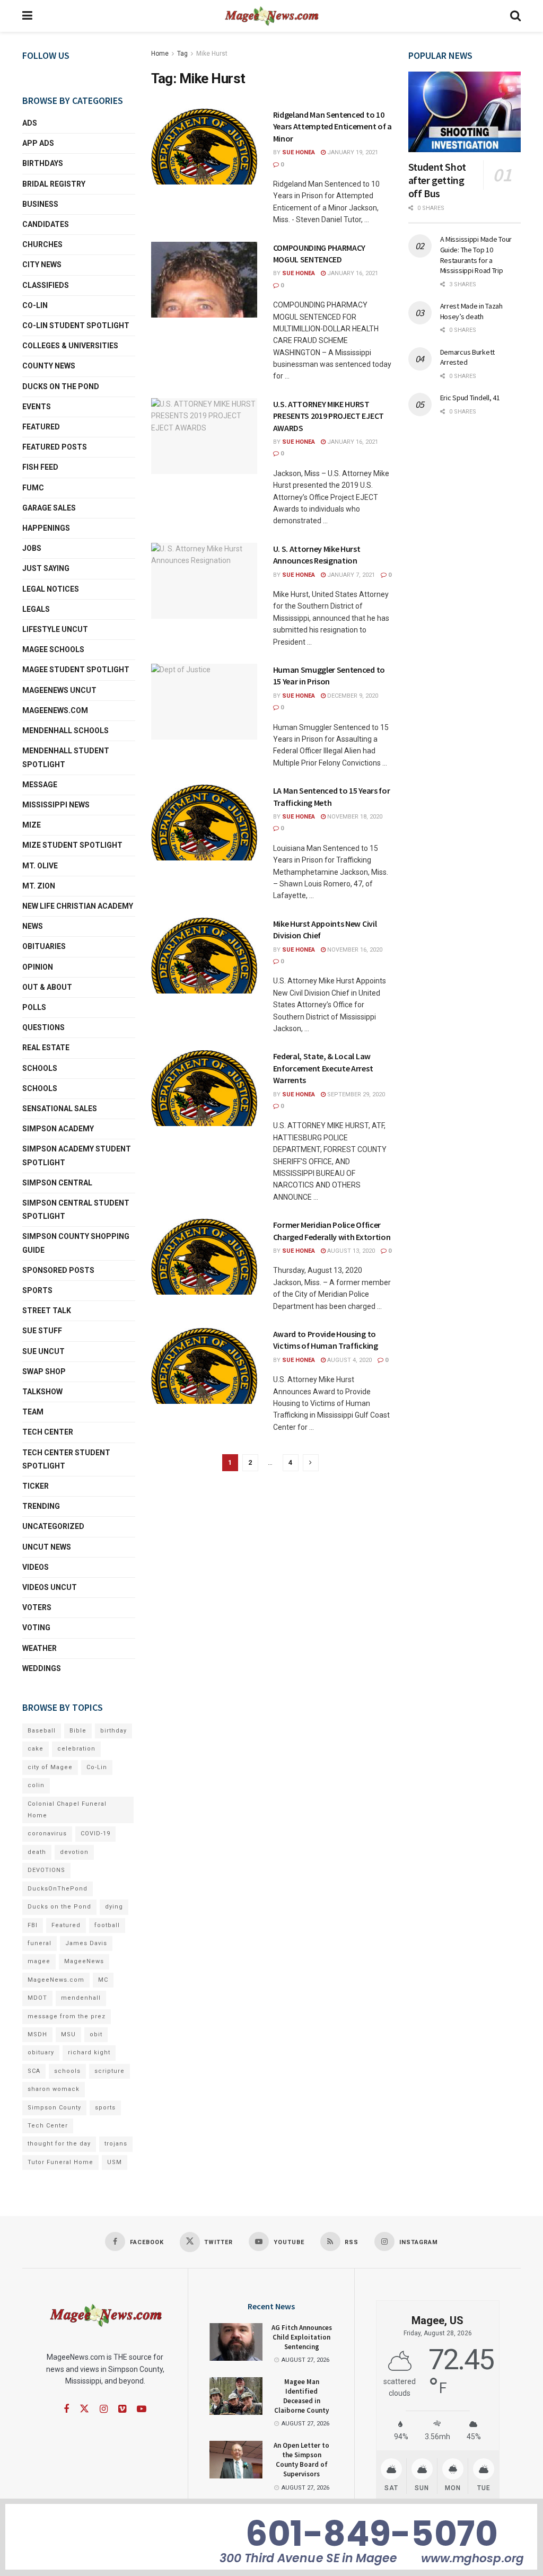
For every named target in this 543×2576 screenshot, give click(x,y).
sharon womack (54, 2089)
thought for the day (59, 2144)
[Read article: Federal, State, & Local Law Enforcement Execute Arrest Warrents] (204, 1088)
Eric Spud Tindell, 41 (470, 398)
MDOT (37, 1998)
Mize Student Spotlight (72, 845)
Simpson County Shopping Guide (76, 1243)
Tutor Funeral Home (60, 2162)
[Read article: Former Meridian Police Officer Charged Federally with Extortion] (204, 1257)
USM (115, 2162)
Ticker (36, 1486)
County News (49, 366)
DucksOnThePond (58, 1889)
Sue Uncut (43, 1351)
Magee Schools (53, 649)
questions (43, 1027)
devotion (74, 1852)
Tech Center (48, 1432)
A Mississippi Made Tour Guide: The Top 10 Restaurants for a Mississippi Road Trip (476, 255)
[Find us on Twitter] (84, 2409)
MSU (68, 2034)
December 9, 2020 (352, 696)
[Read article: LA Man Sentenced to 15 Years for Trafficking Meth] (204, 823)
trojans (116, 2144)
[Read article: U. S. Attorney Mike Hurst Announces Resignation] (204, 581)
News (33, 926)
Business (40, 204)
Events (37, 407)
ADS (30, 123)
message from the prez (67, 2016)
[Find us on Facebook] (66, 2409)
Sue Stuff (42, 1331)
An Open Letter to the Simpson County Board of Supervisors (301, 2460)
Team (33, 1412)
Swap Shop (44, 1371)
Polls (34, 1007)
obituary (41, 2052)
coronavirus (47, 1834)
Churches (42, 244)
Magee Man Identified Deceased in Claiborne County (301, 2396)
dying (114, 1907)
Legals (36, 609)
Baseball (42, 1731)
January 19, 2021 (352, 152)
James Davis (86, 1943)
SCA (34, 2071)
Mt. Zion (39, 886)
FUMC (33, 488)
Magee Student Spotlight (76, 670)
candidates (46, 224)
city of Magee (50, 1767)
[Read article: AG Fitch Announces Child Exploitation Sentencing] (236, 2342)
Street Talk (47, 1311)
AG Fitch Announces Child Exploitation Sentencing (302, 2337)
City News (42, 265)
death (37, 1852)
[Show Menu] (27, 16)
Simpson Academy (58, 1129)
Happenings (46, 528)
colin (36, 1785)
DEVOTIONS (46, 1870)
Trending (41, 1506)
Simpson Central (57, 1183)
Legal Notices (51, 589)
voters (37, 1607)
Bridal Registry (54, 184)
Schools (40, 1068)
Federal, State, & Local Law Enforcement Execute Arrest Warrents (323, 1068)
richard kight (89, 2052)
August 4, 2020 (349, 1360)
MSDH (37, 2034)
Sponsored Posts (58, 1270)
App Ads (38, 143)
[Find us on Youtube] (142, 2409)
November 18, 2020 (354, 817)
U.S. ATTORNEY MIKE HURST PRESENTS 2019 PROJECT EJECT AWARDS (329, 416)
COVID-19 (95, 1834)
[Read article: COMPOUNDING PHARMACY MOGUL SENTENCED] (204, 280)
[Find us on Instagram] (104, 2409)
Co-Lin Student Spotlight (76, 326)
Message (40, 785)
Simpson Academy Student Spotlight (77, 1155)
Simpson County (54, 2108)
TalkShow (42, 1392)
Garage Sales (49, 508)
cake (36, 1749)
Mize (32, 825)
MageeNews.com (55, 710)
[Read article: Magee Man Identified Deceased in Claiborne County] (236, 2396)
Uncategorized (53, 1526)
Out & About (47, 987)
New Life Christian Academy (78, 906)
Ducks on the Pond (61, 386)
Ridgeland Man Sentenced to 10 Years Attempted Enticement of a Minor (332, 126)
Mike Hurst (212, 54)
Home (160, 54)
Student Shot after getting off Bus (437, 180)
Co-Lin (35, 305)
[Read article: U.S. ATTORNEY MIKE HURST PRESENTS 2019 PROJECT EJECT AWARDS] (204, 436)
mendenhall (81, 1998)
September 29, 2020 (355, 1094)
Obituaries (44, 946)
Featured (41, 427)
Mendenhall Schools (65, 731)
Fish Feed (40, 467)
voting (36, 1628)
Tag (182, 54)
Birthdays (43, 163)
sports (105, 2108)
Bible (78, 1731)
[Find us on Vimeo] (122, 2409)
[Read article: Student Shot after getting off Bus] (465, 112)
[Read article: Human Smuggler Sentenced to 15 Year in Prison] (204, 702)
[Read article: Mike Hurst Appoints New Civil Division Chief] (204, 956)
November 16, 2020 (354, 950)
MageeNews (84, 1961)
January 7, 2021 (350, 575)
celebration (76, 1749)
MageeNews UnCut (59, 690)
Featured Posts (55, 447)
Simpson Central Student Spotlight (76, 1210)
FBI (33, 1925)
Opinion (38, 967)
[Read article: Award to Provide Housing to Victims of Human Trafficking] (204, 1366)
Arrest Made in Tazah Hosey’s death (471, 311)
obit (96, 2034)
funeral (40, 1943)
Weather (40, 1648)
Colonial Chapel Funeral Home (67, 1810)
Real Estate (46, 1048)
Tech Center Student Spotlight (66, 1459)
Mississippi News (56, 805)
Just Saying (46, 568)
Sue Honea (299, 152)
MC (103, 1980)
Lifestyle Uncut (55, 629)
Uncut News (47, 1547)
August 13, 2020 (350, 1251)
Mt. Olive (40, 866)
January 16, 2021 (352, 273)
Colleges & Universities (70, 346)
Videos (36, 1567)
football (107, 1925)
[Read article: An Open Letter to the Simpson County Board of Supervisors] (236, 2460)
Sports (37, 1290)
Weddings (42, 1668)
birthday (113, 1731)
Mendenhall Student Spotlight (66, 757)
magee (39, 1961)
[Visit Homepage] (271, 16)
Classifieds (46, 285)
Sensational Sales (60, 1109)
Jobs (32, 548)
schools (40, 1088)
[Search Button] (515, 16)
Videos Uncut (50, 1587)
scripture (110, 2071)
